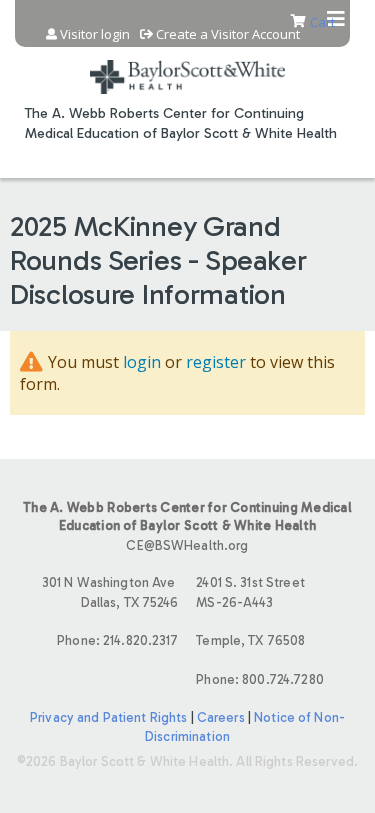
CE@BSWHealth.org (187, 545)
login (142, 362)
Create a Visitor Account (228, 34)
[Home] (187, 64)
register (216, 362)
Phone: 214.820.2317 (117, 640)
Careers (221, 717)
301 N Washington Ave (110, 592)
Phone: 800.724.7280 (259, 679)
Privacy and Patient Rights (108, 717)
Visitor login (95, 34)
